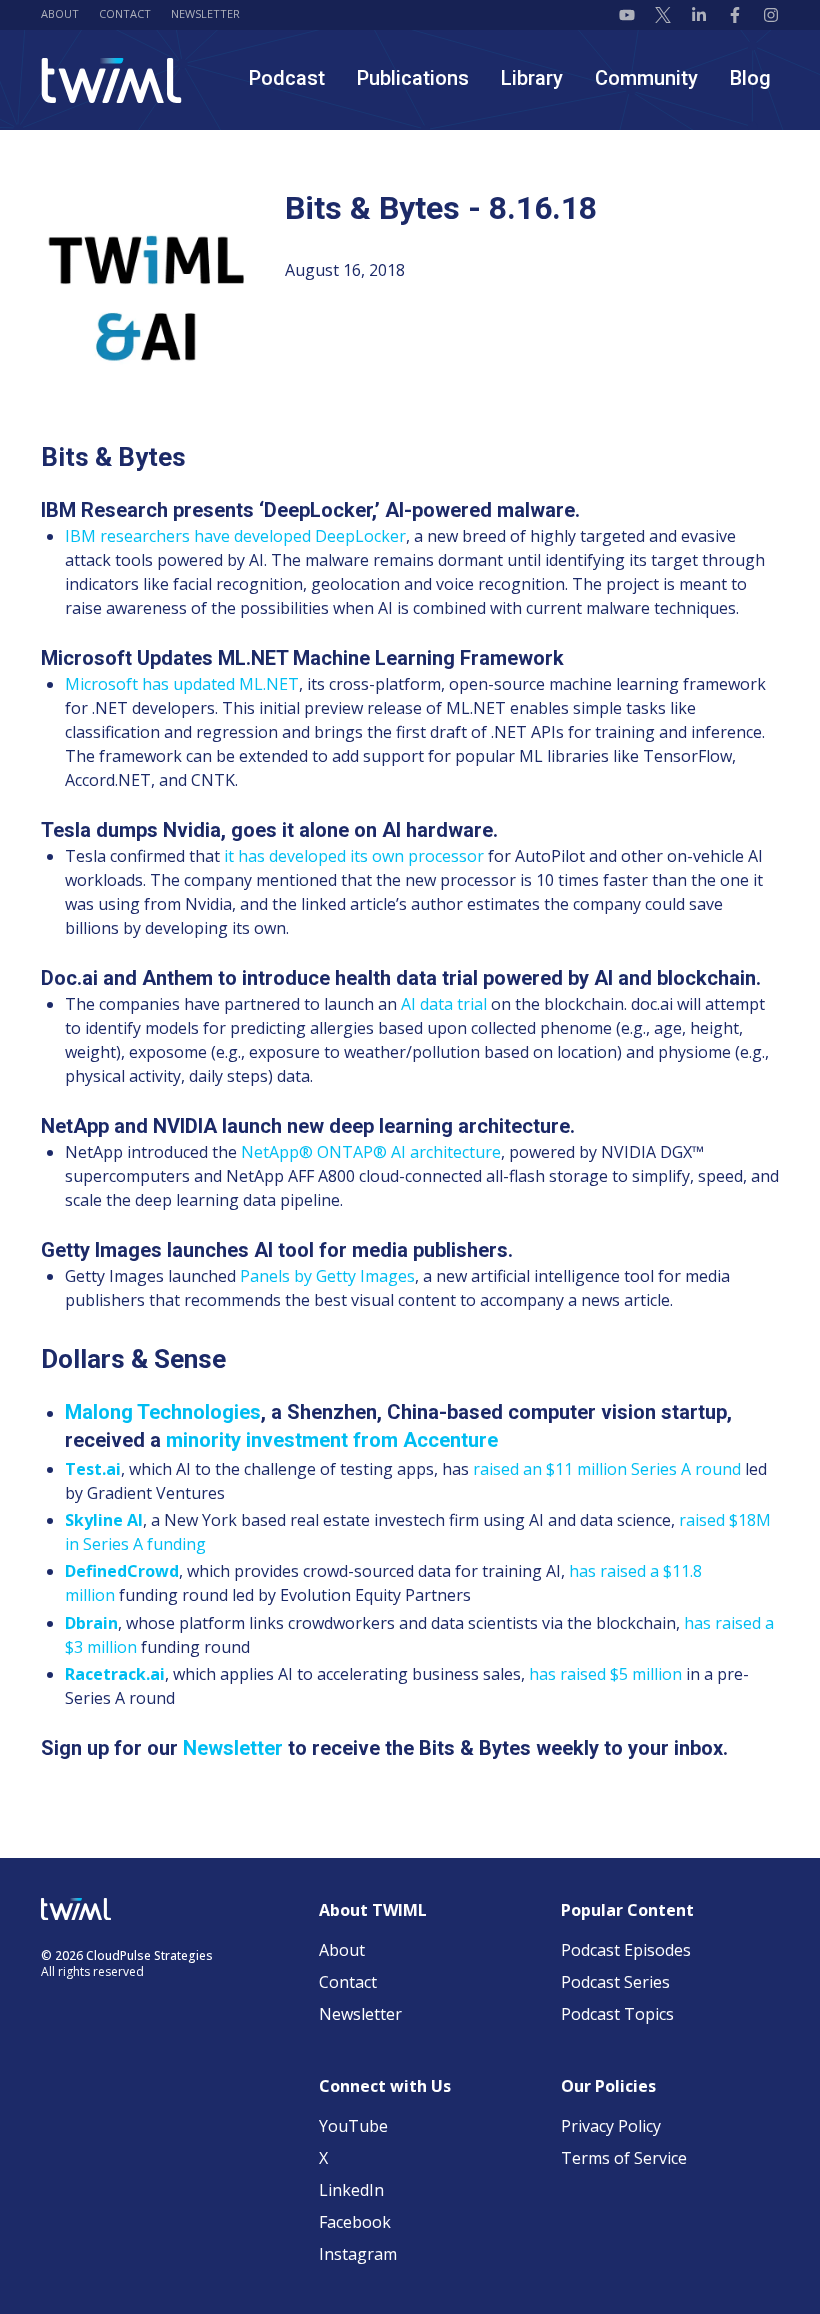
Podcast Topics (617, 2014)
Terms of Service (624, 2158)
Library (532, 78)
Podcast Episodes (626, 1950)
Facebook (355, 2222)
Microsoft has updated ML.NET (182, 684)
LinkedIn (351, 2190)
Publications (413, 78)
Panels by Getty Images (327, 1276)
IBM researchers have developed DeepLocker (235, 536)
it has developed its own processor (354, 856)
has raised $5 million (605, 1674)
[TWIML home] (111, 80)
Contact (125, 13)
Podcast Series (615, 1982)
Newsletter (205, 13)
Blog (750, 78)
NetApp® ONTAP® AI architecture (371, 1152)
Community (646, 78)
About (60, 13)
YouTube (353, 2126)
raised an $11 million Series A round (607, 1469)
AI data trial (444, 1004)
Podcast (287, 78)
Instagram (358, 2254)
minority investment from (332, 1440)
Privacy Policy (611, 2126)
